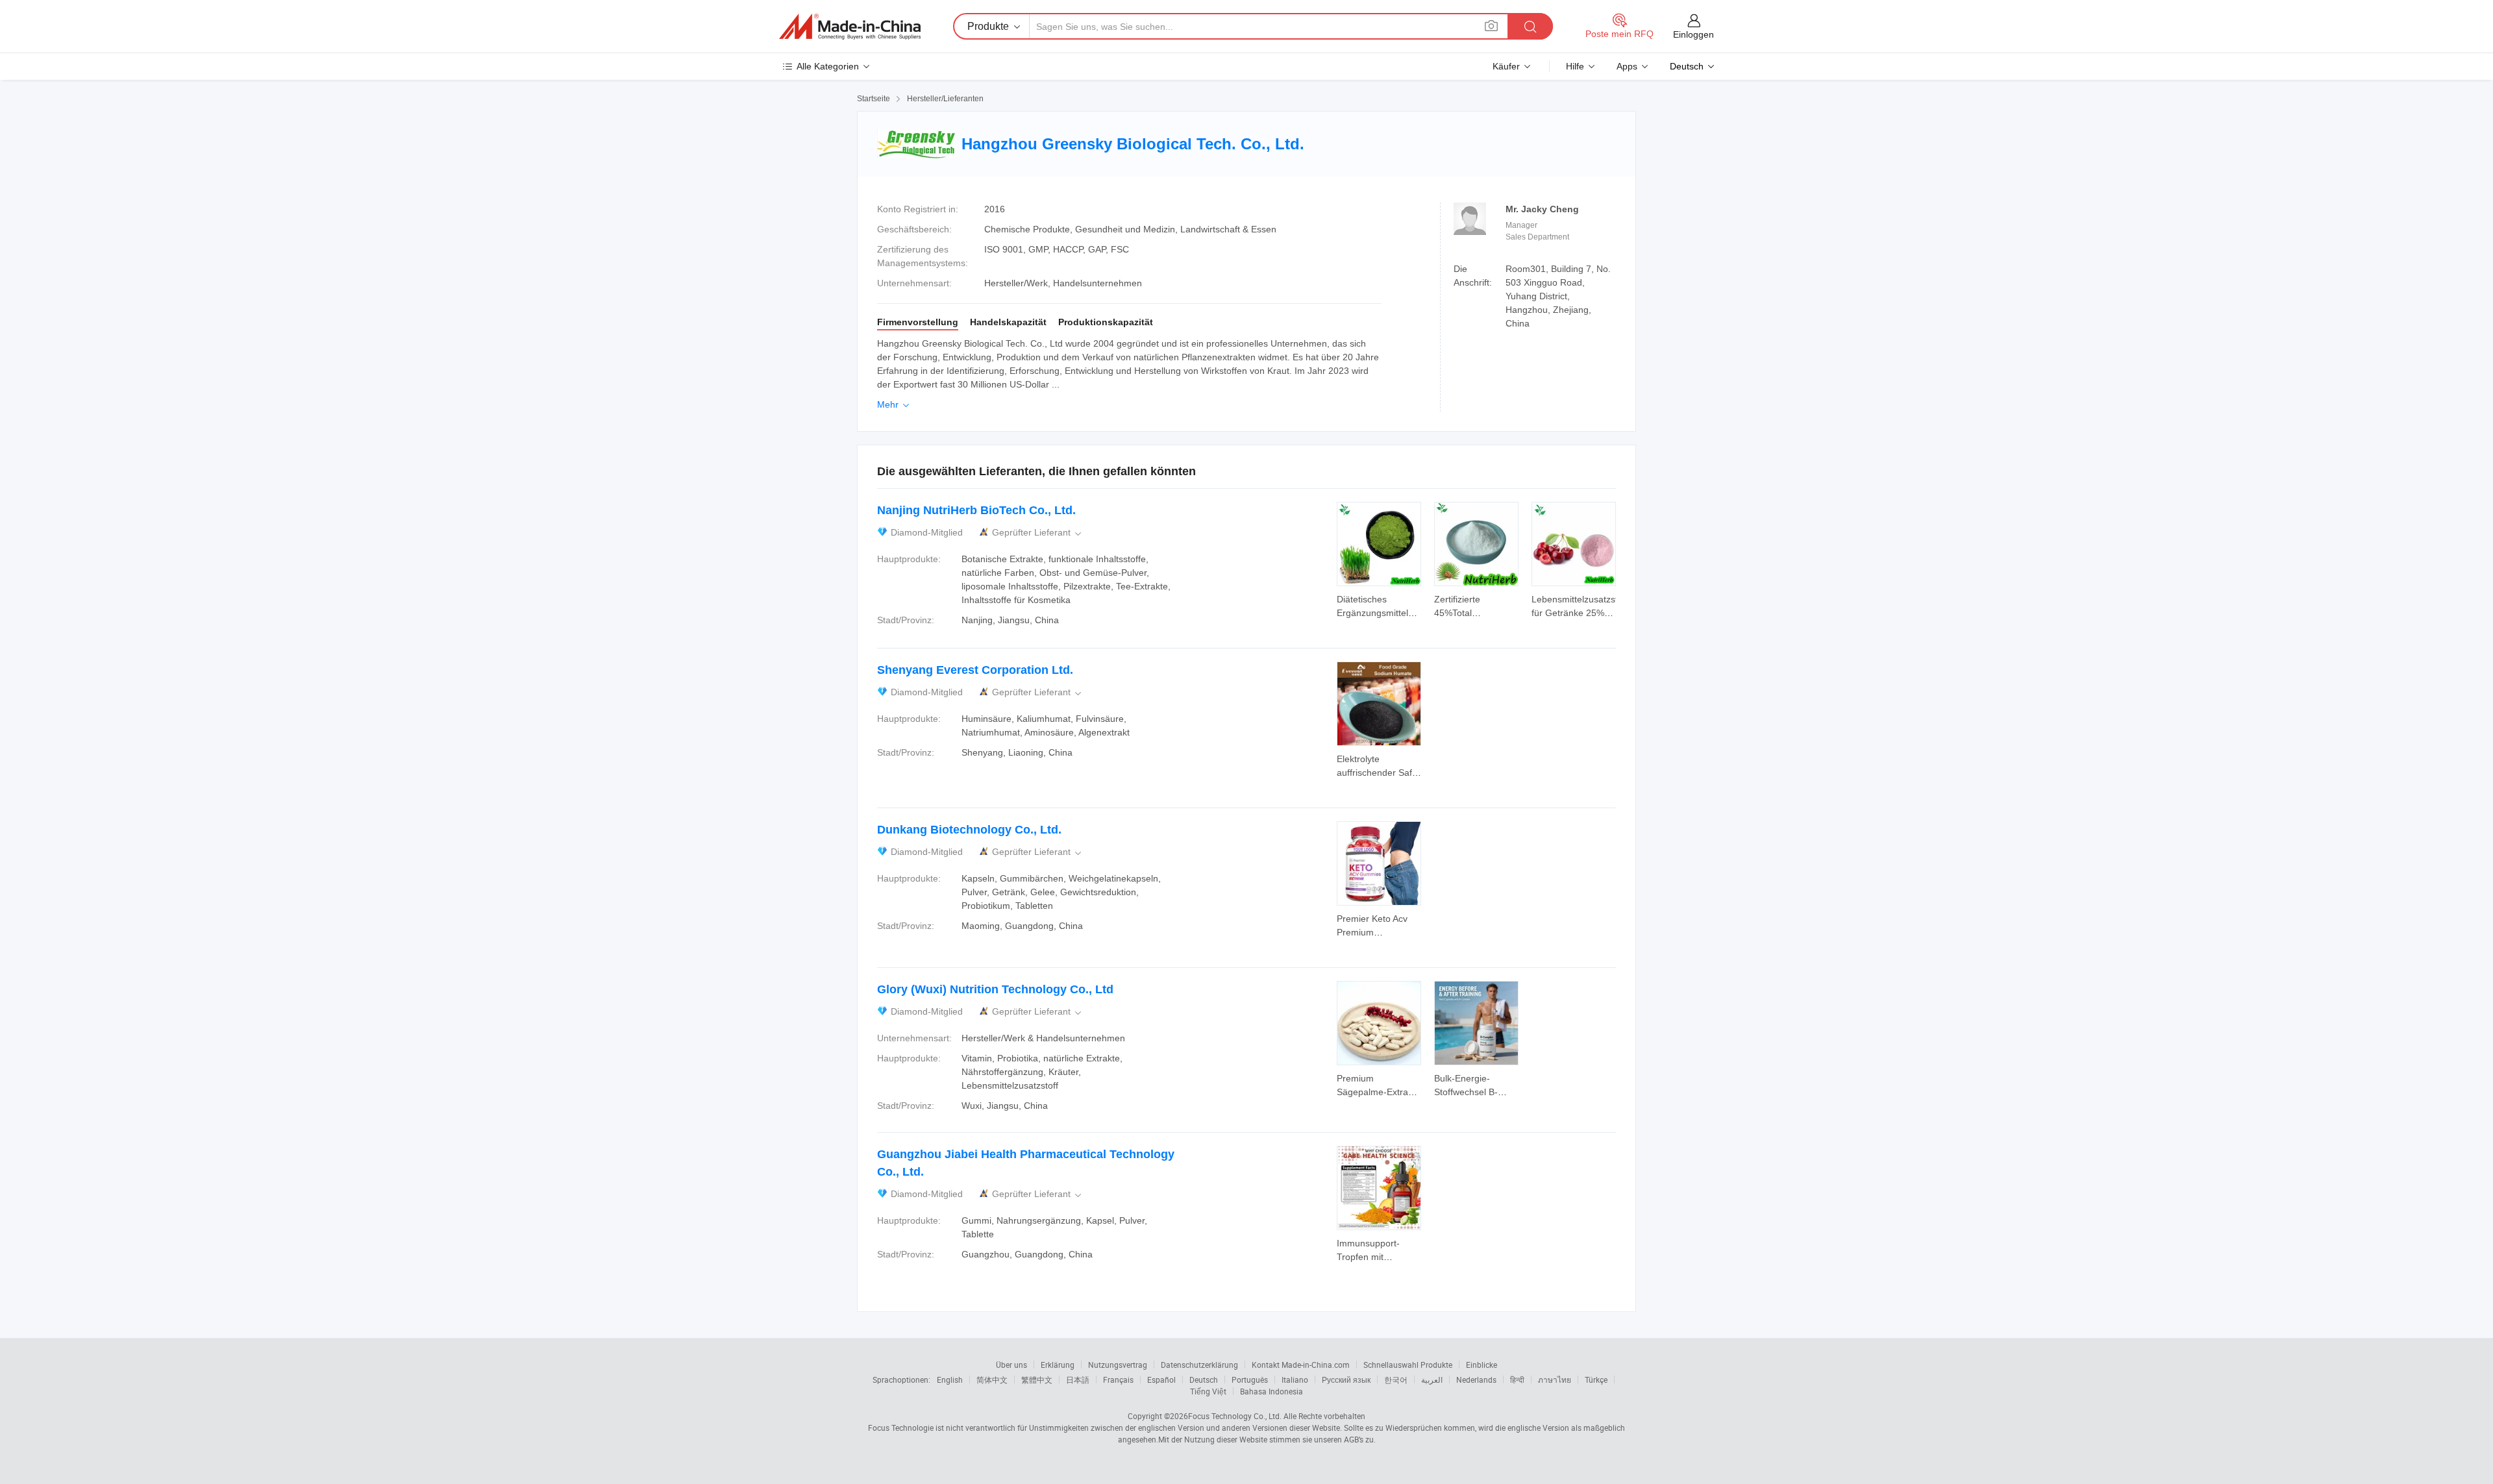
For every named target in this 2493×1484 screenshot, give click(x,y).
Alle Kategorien (828, 66)
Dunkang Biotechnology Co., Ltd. (969, 830)
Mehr (894, 404)
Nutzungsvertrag (1118, 1365)
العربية (1432, 1379)
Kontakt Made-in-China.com (1301, 1365)
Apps (1627, 66)
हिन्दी (1517, 1379)
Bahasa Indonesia (1271, 1391)
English (950, 1379)
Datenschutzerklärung (1199, 1365)
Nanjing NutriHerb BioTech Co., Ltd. (976, 510)
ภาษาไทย (1555, 1379)
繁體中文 (1037, 1379)
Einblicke (1482, 1365)
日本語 (1078, 1379)
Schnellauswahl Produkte (1408, 1365)
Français (1118, 1379)
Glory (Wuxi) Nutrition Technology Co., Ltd (995, 989)
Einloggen (1693, 34)
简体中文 (992, 1379)
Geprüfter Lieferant (1038, 533)
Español (1161, 1379)
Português (1250, 1379)
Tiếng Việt (1208, 1391)
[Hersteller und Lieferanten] (850, 27)
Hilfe (1575, 66)
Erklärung (1058, 1365)
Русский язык (1346, 1379)
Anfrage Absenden (1379, 605)
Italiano (1295, 1379)
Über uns (1011, 1365)
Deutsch (1204, 1379)
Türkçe (1596, 1379)
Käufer (1506, 66)
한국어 (1396, 1379)
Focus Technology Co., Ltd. (1235, 1416)
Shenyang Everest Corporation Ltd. (975, 670)
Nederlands (1476, 1379)
